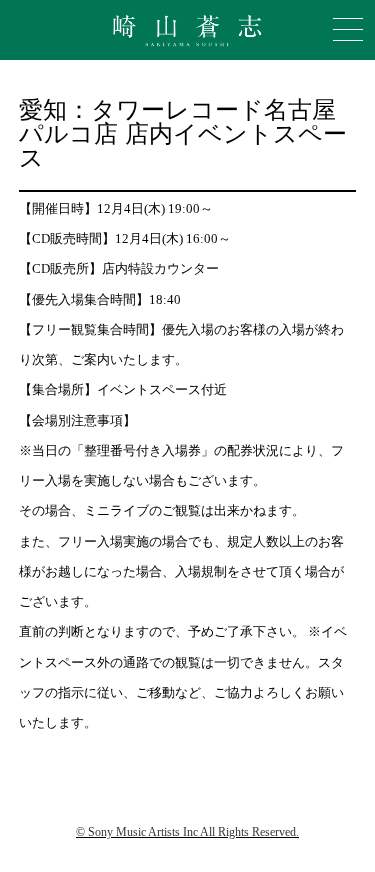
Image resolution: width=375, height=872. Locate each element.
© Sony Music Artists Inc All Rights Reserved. (187, 832)
